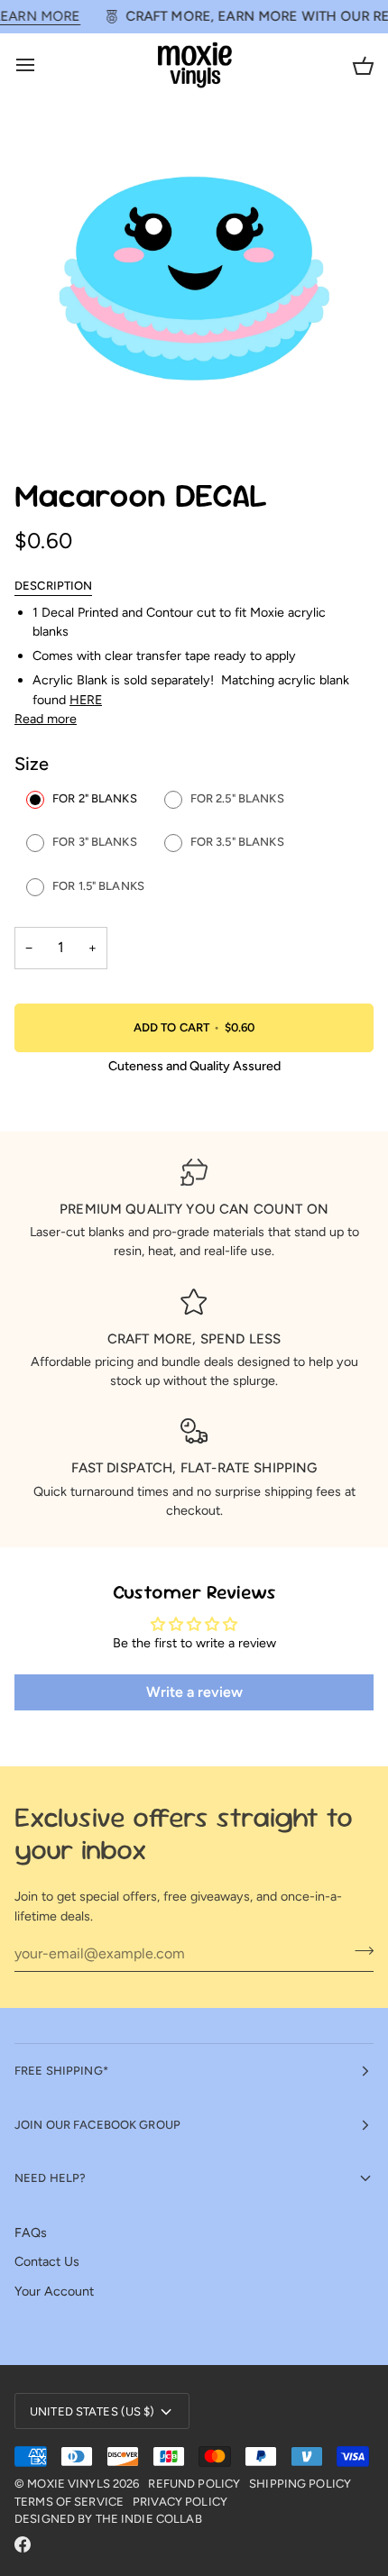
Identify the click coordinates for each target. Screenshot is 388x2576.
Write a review (194, 1692)
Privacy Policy (180, 2502)
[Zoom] (48, 415)
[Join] (359, 1951)
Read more (46, 719)
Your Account (54, 2291)
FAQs (31, 2232)
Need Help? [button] (50, 2178)
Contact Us (47, 2261)
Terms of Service (69, 2502)
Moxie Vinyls (69, 2484)
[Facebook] (23, 2544)
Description (53, 586)
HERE (86, 700)
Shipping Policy (300, 2484)
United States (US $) (92, 2411)
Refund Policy (194, 2484)
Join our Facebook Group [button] (97, 2125)
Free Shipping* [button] (61, 2071)
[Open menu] (42, 65)
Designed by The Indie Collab (108, 2519)
